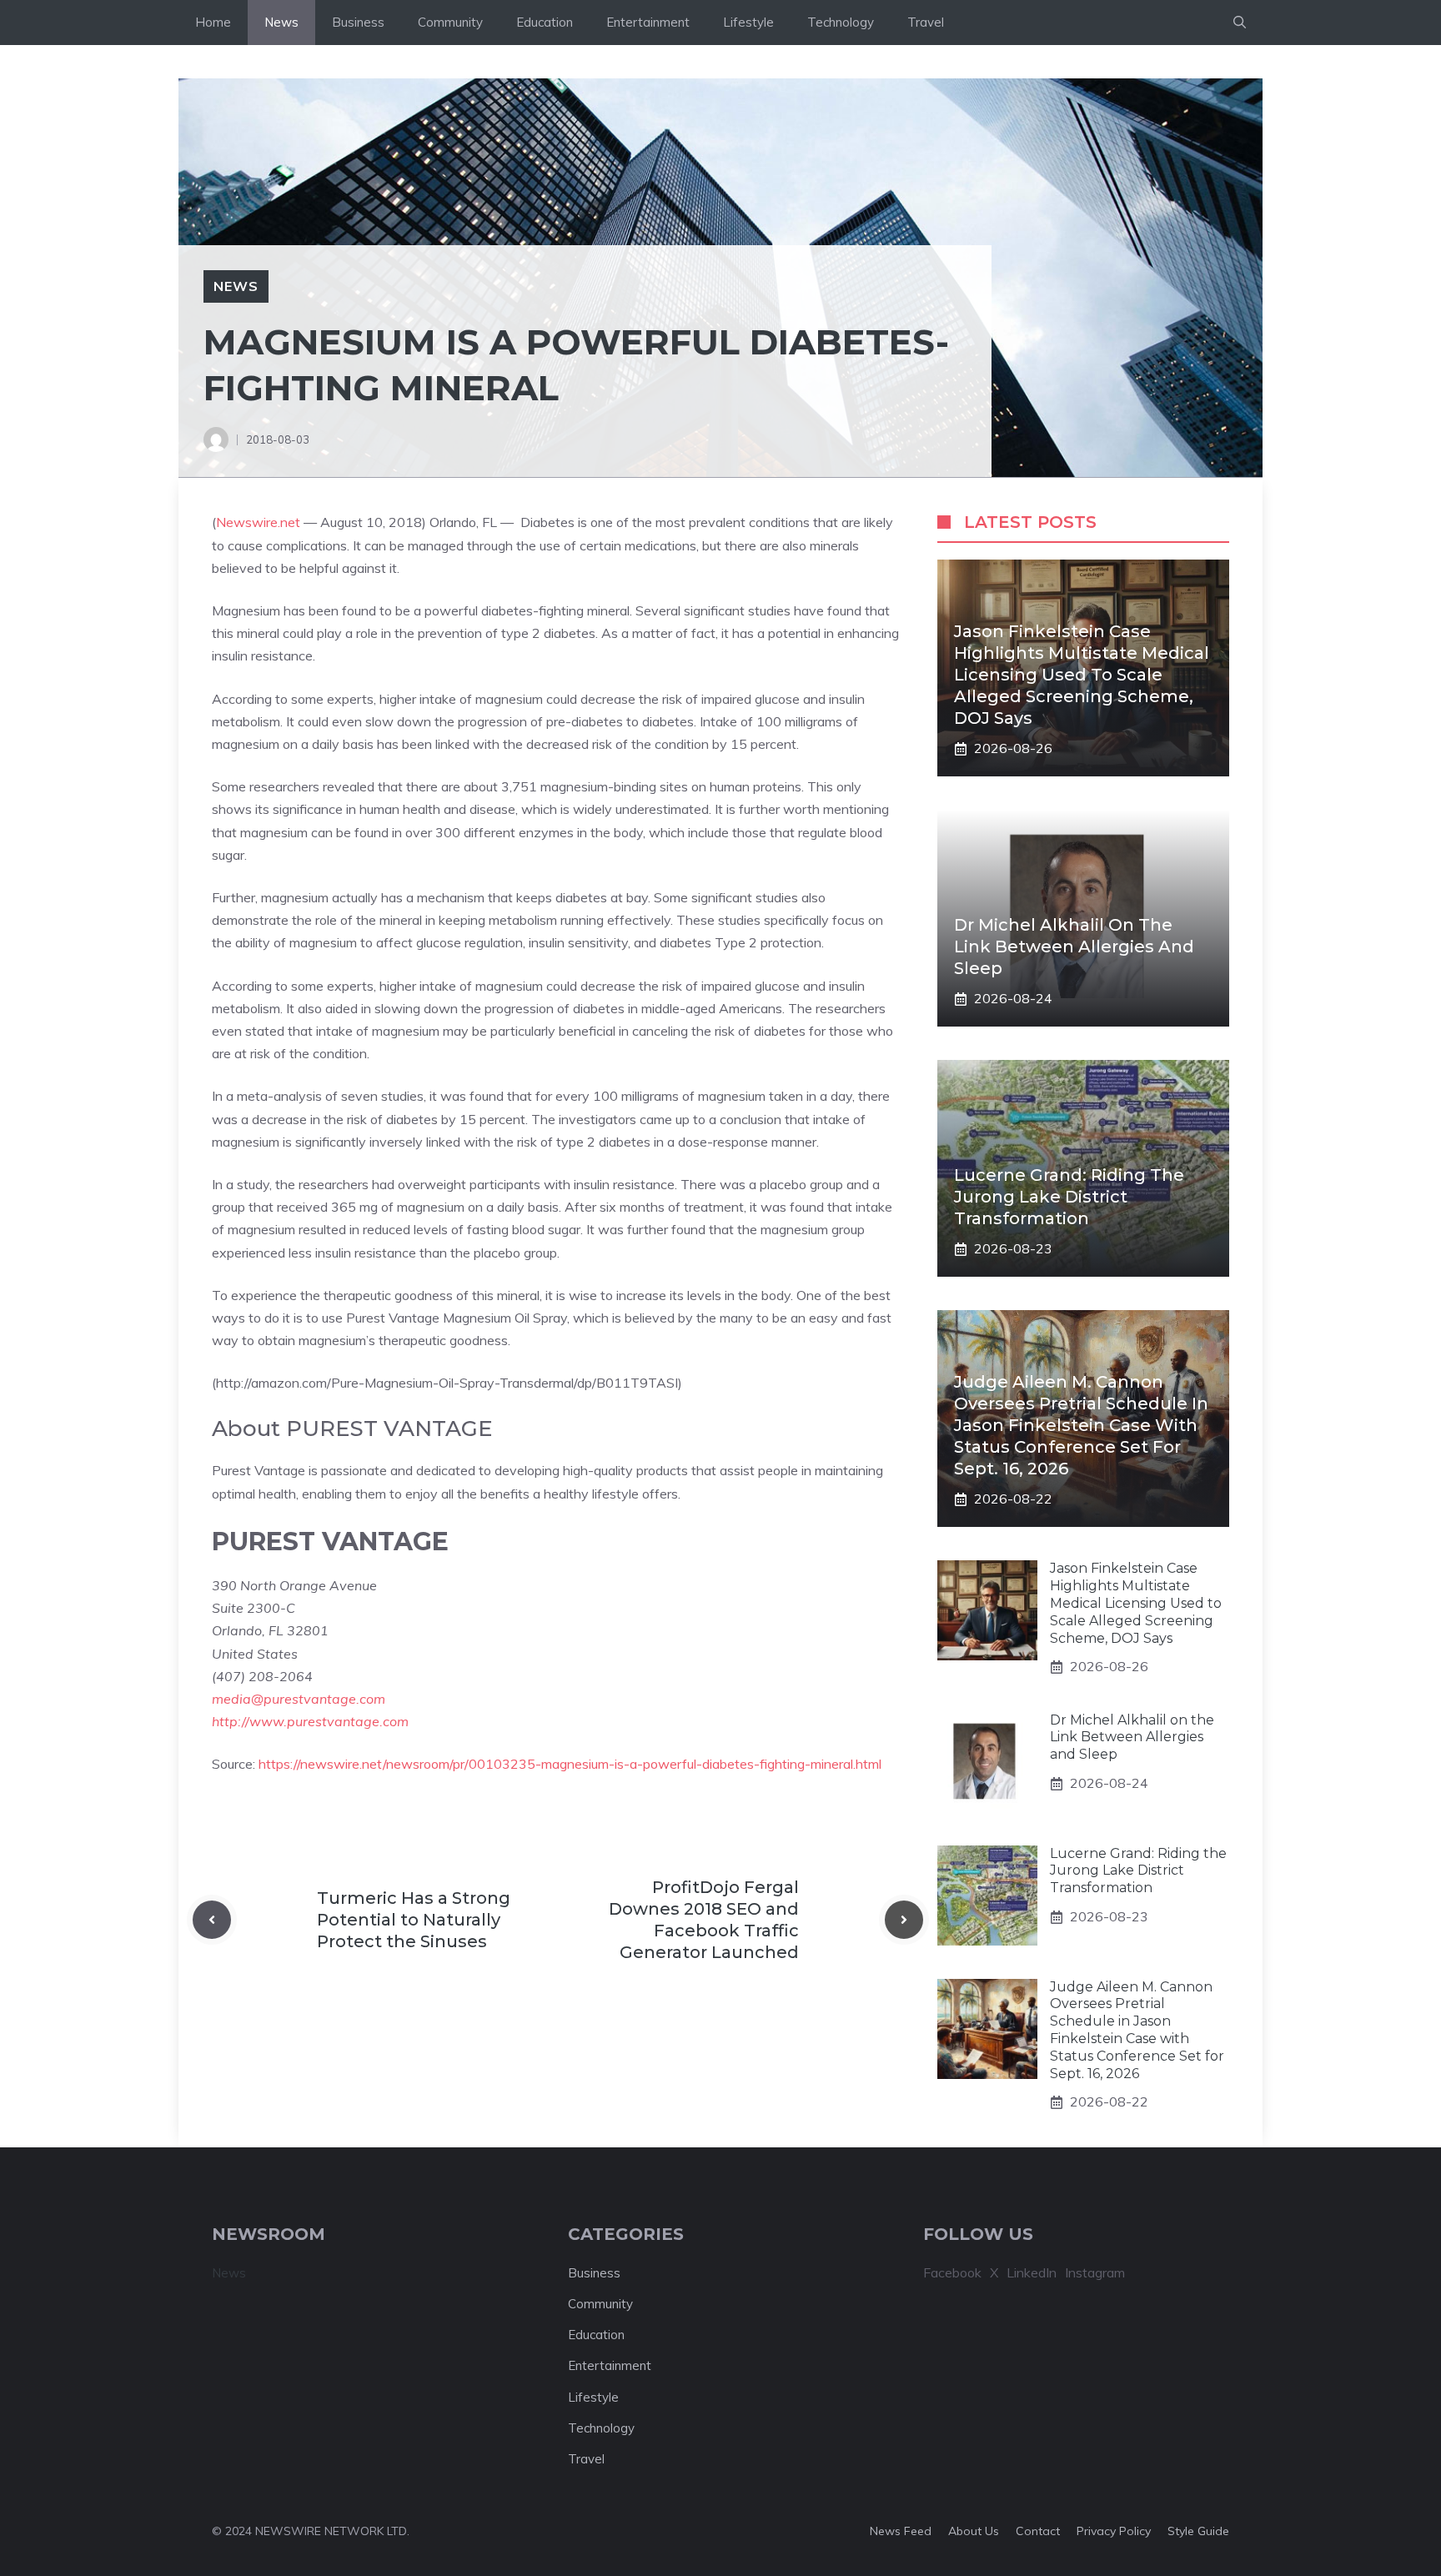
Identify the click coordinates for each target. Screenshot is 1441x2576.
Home (213, 22)
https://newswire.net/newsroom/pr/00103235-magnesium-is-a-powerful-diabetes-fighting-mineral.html (570, 1764)
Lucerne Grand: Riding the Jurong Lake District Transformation (1069, 1197)
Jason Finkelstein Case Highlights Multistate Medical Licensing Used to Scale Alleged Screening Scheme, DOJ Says (1082, 675)
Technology (841, 22)
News (281, 22)
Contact (1038, 2531)
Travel (926, 22)
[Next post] (904, 1920)
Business (358, 22)
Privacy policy (1114, 2531)
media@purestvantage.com (299, 1699)
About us (974, 2531)
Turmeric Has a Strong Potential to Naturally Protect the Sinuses (414, 1920)
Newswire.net (258, 522)
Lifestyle (748, 22)
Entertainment (648, 22)
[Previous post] (212, 1920)
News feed (901, 2531)
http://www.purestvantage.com (310, 1721)
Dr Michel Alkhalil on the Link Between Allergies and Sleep (1074, 947)
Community (450, 22)
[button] (1240, 23)
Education (545, 22)
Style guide (1198, 2531)
